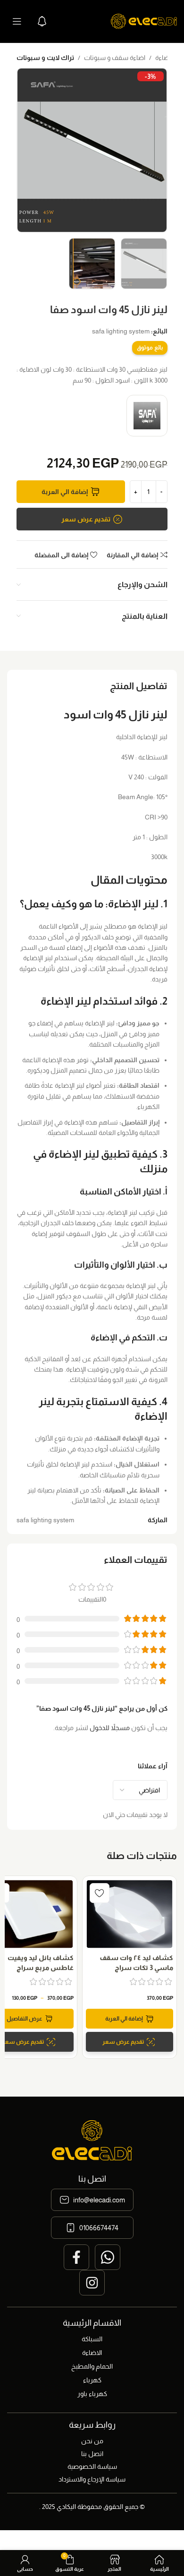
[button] (130, 2019)
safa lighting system (121, 331)
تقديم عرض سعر (86, 519)
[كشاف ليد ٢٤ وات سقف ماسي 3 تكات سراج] (130, 1914)
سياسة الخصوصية (92, 2466)
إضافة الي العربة (65, 492)
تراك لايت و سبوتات (45, 58)
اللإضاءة (166, 58)
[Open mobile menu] (17, 21)
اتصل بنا (92, 2454)
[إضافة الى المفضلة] (100, 1893)
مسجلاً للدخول (110, 1728)
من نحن (92, 2441)
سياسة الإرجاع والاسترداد (92, 2479)
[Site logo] (144, 21)
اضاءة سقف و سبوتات (115, 58)
